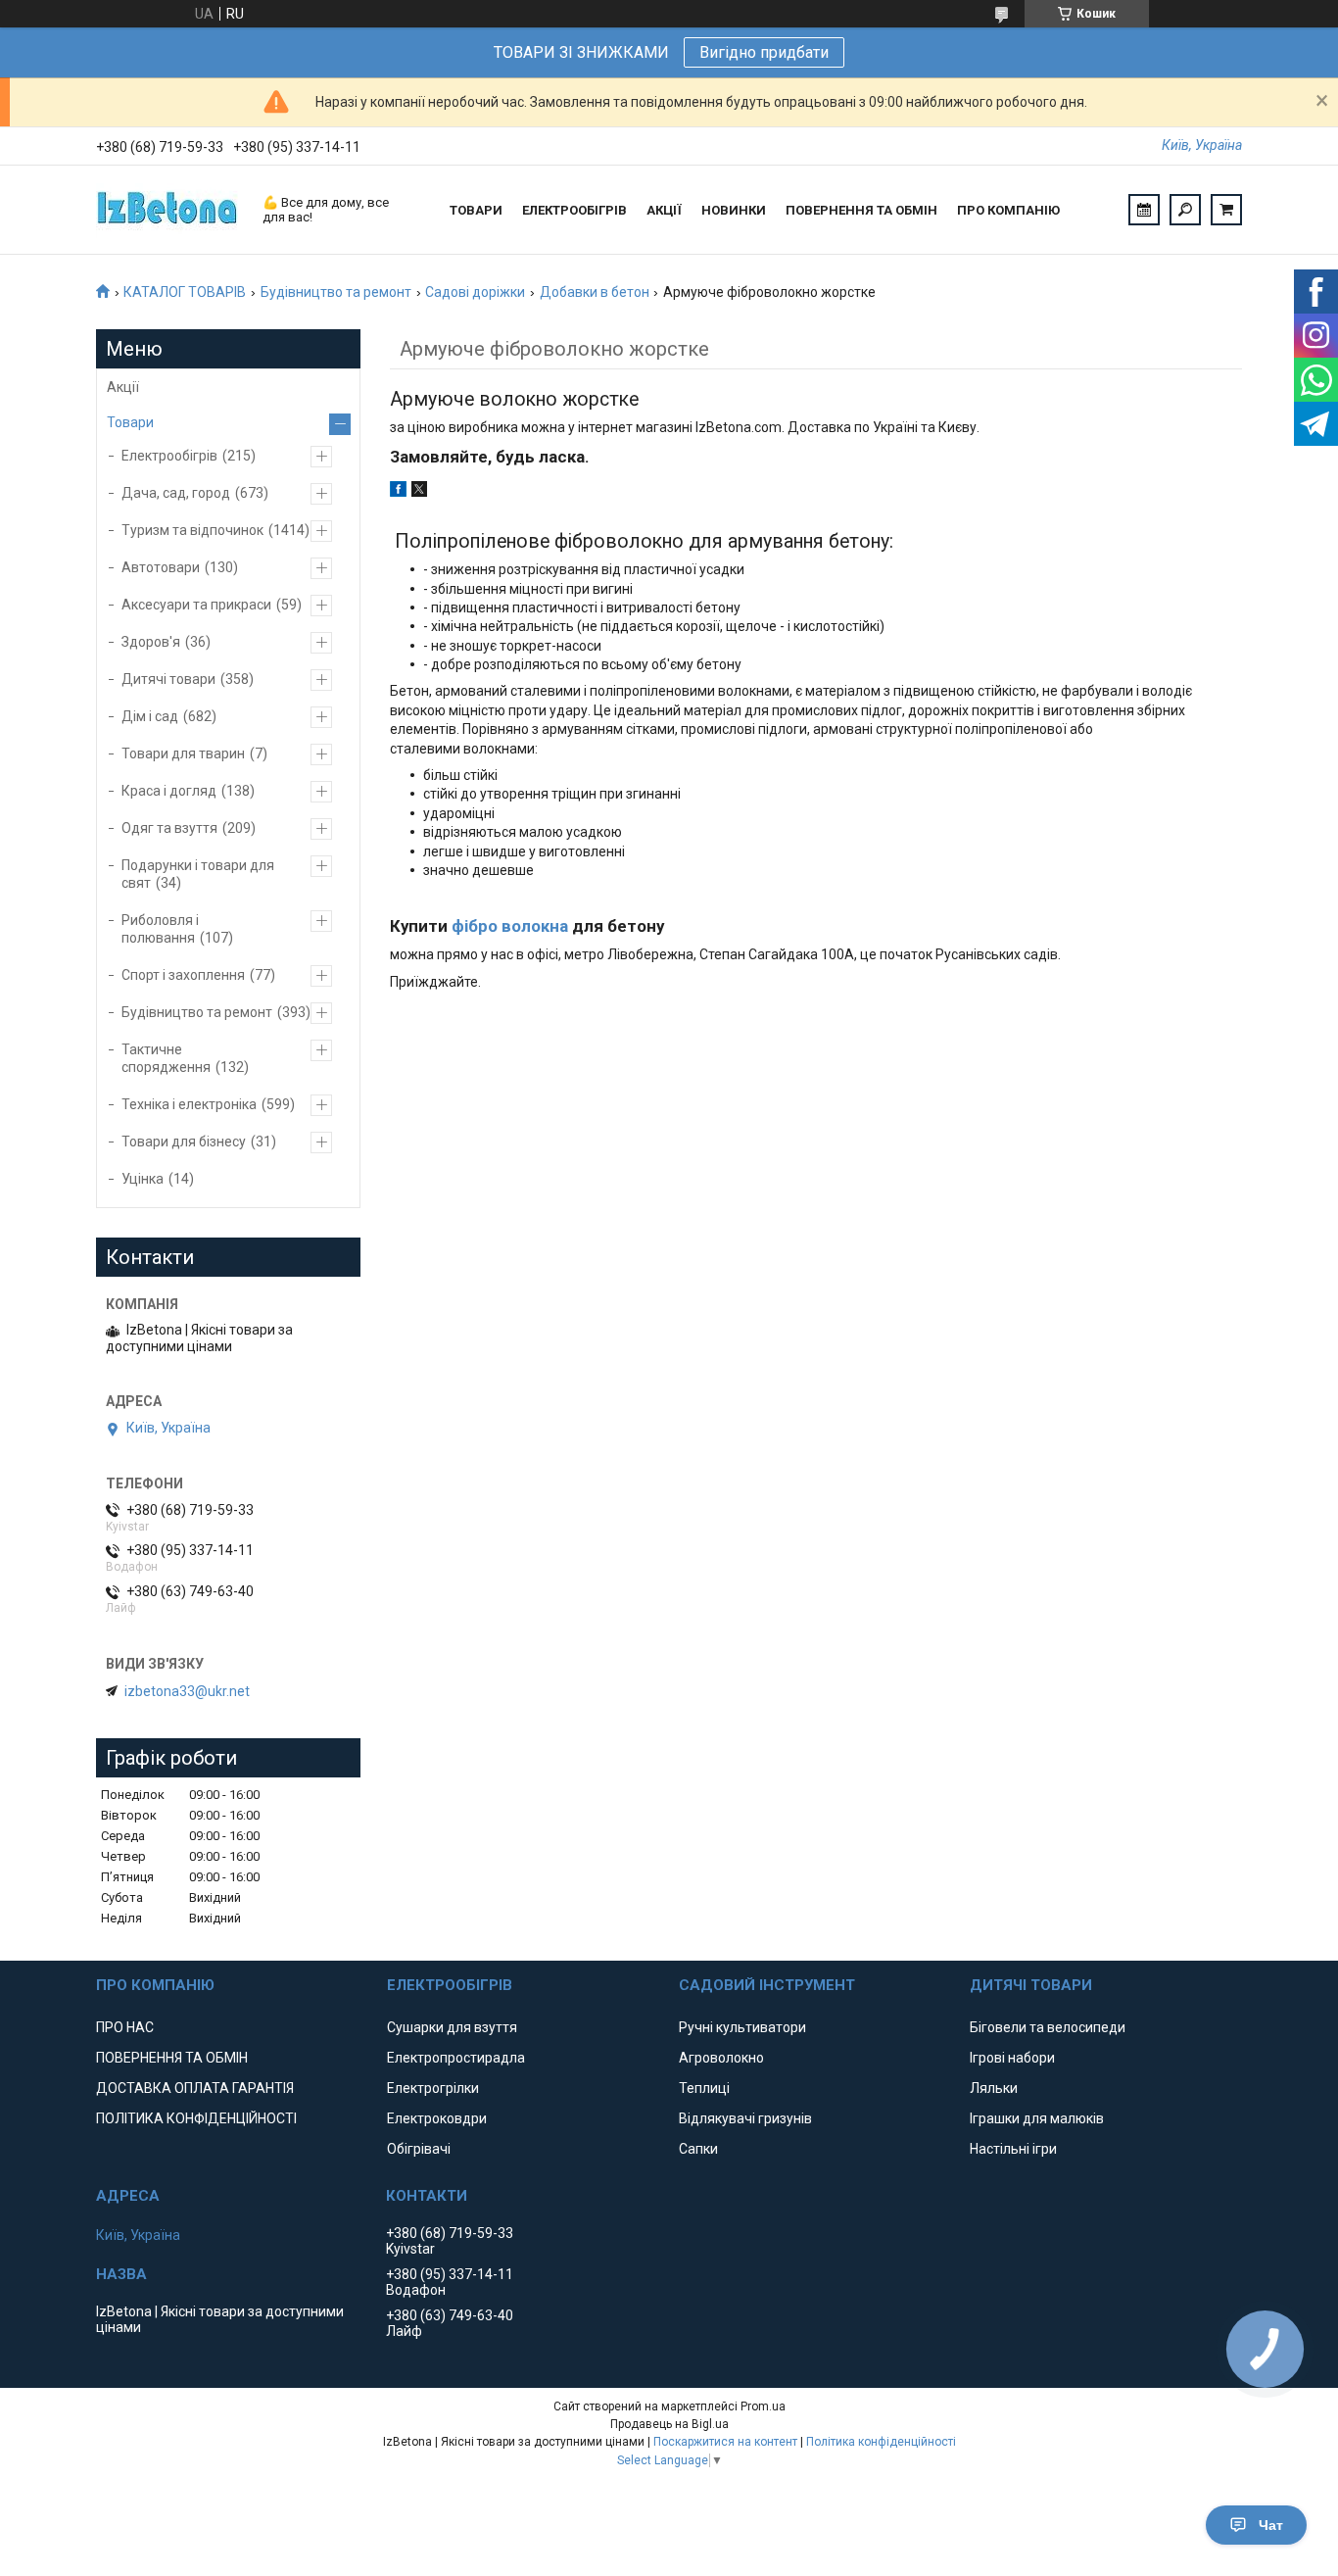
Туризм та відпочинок (192, 530)
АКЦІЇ (664, 210)
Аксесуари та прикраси (196, 605)
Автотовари (161, 567)
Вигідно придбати (764, 52)
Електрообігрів (169, 456)
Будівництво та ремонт (336, 292)
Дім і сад (150, 716)
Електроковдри (437, 2118)
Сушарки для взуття (452, 2027)
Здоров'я (151, 642)
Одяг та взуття (169, 828)
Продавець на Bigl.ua (669, 2424)
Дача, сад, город (176, 493)
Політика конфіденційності (881, 2442)
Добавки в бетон (595, 292)
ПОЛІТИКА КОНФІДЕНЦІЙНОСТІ (196, 2118)
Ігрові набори (1012, 2058)
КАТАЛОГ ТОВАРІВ (185, 292)
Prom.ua (763, 2406)
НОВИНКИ (734, 210)
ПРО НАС (125, 2027)
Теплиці (704, 2088)
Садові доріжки (475, 292)
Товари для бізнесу (184, 1142)
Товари (130, 422)
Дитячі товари (168, 679)
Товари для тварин (183, 753)
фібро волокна (510, 926)
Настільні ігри (1013, 2149)
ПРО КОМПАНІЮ (1008, 210)
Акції (123, 387)
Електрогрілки (433, 2088)
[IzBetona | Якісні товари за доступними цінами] (169, 210)
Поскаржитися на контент (725, 2442)
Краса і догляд (169, 791)
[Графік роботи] (1144, 210)
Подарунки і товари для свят (198, 874)
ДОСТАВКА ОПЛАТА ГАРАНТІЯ (195, 2088)
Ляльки (994, 2088)
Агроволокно (721, 2058)
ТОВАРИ (476, 210)
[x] (419, 492)
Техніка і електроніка (189, 1104)
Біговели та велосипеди (1048, 2027)
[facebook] (398, 492)
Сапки (698, 2149)
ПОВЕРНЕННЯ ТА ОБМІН (861, 210)
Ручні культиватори (742, 2027)
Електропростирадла (456, 2058)
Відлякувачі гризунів (745, 2118)
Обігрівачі (419, 2149)
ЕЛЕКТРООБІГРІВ (574, 210)
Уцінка (143, 1179)
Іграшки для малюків (1037, 2118)
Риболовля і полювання (160, 929)
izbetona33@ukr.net (187, 1691)
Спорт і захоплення (183, 975)
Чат (1271, 2525)
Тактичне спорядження (166, 1058)
